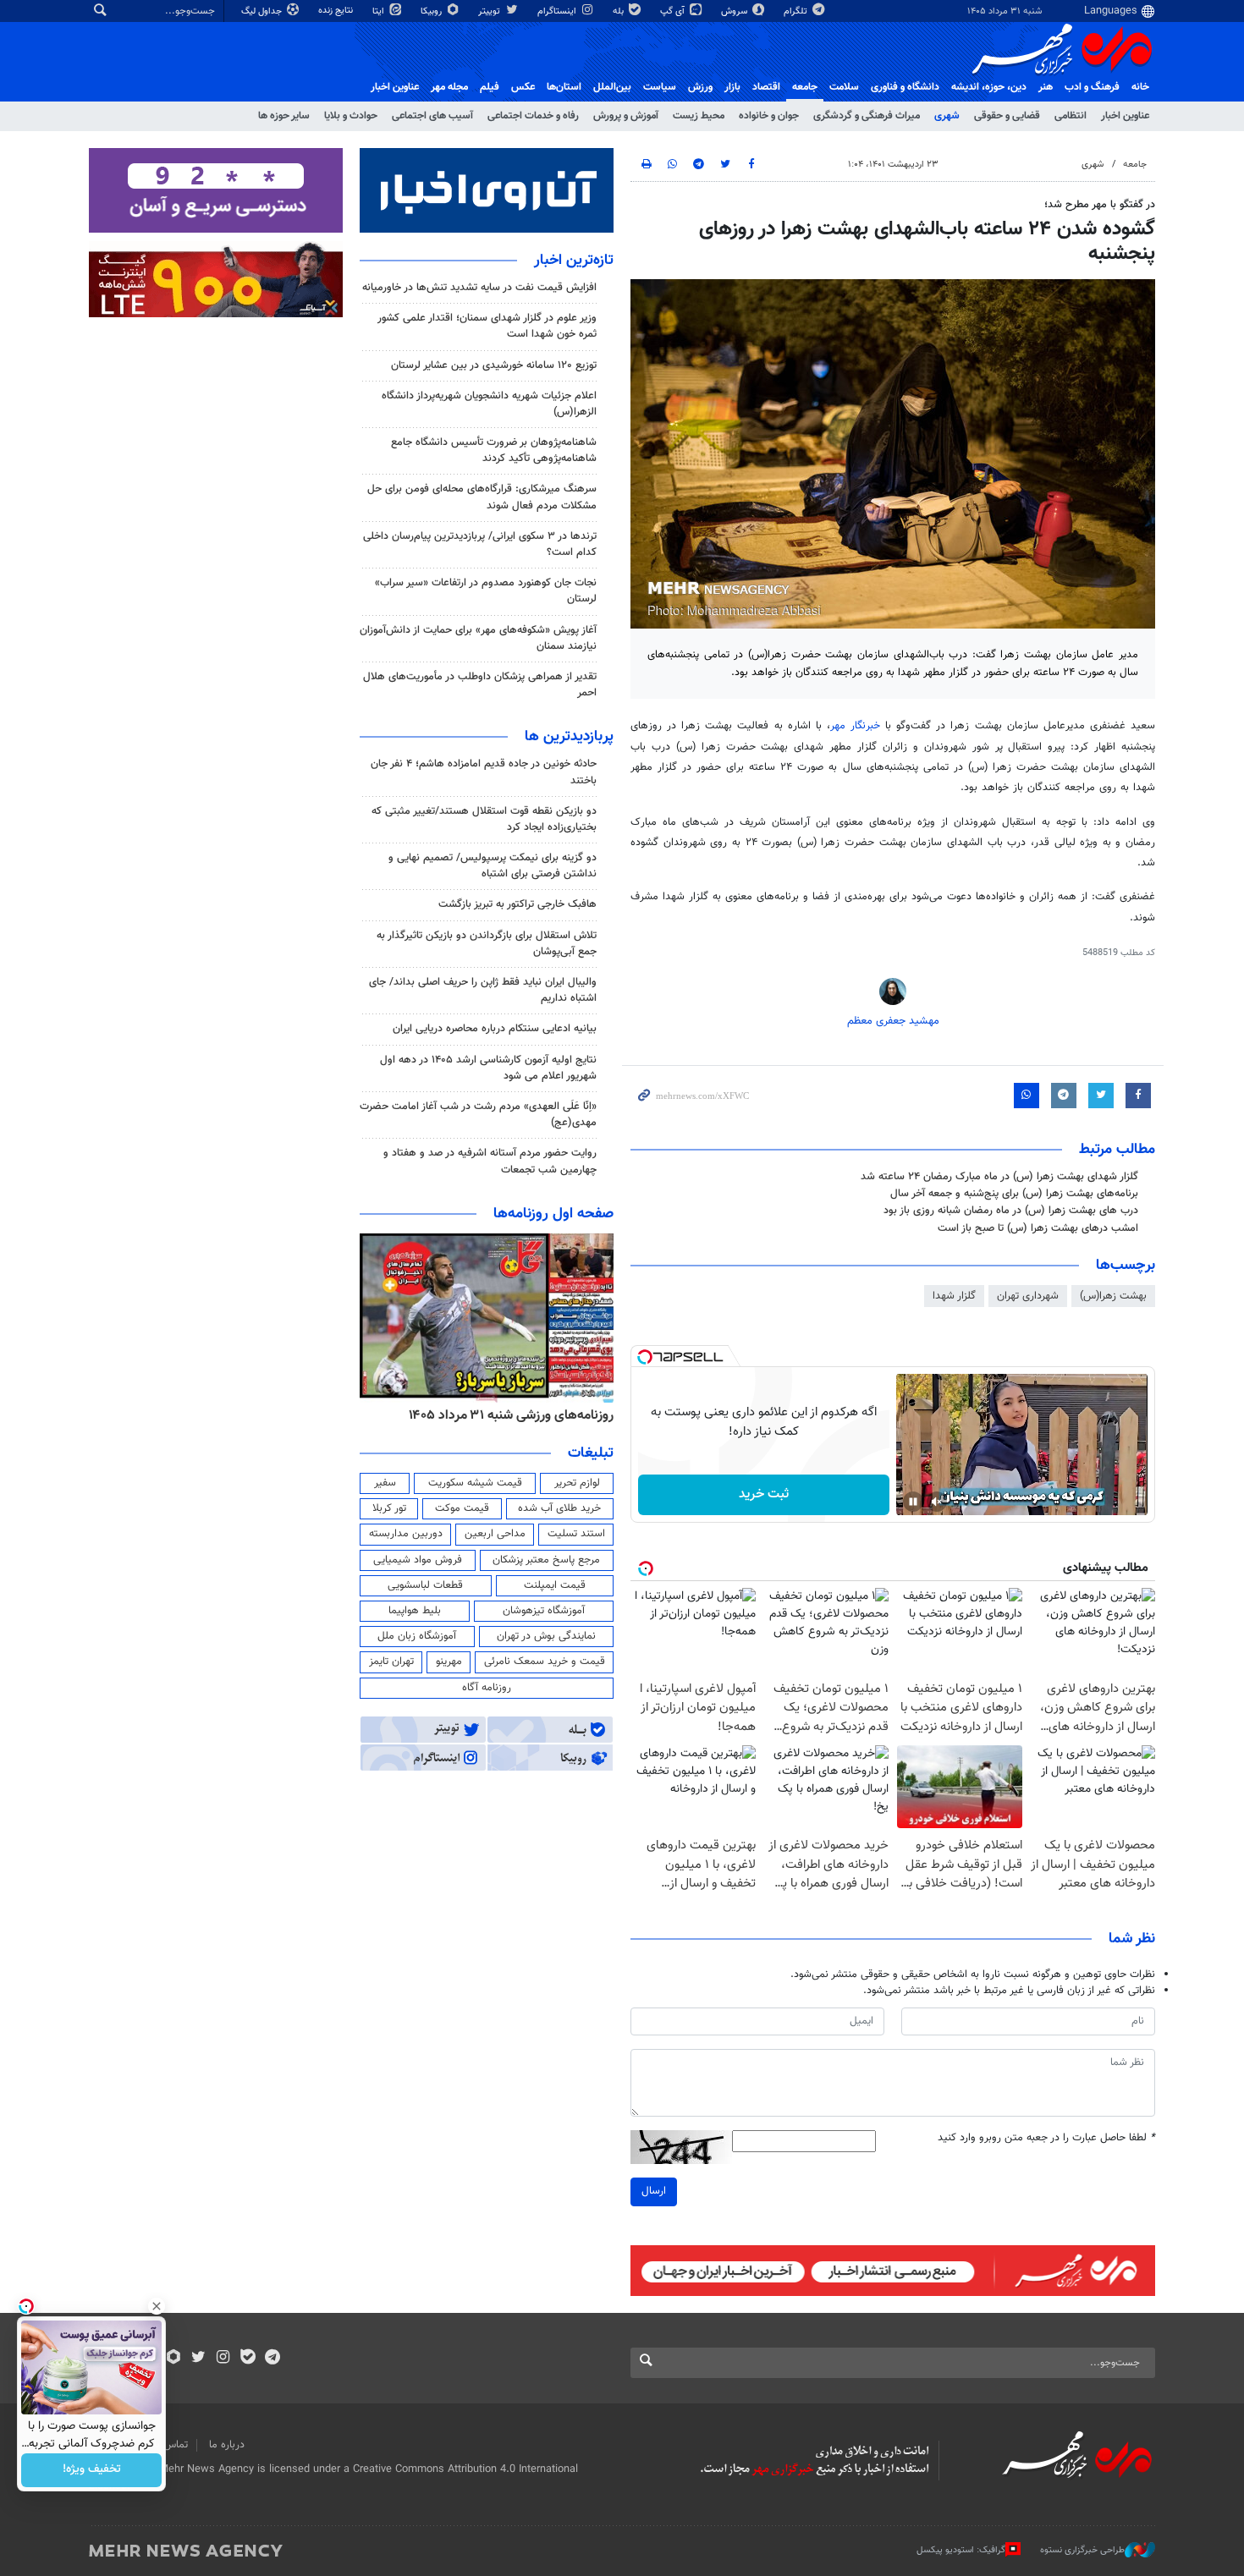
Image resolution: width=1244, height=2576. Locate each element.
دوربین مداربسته (406, 1534)
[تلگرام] (272, 2359)
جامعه (805, 87)
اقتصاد (766, 87)
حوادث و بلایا (351, 116)
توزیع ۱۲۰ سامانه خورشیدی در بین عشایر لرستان (494, 365)
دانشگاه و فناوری (905, 87)
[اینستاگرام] (223, 2359)
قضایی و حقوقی (1007, 116)
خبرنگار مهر (858, 726)
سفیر (385, 1483)
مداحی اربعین (495, 1534)
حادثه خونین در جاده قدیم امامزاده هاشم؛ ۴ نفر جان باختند (484, 772)
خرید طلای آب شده (559, 1508)
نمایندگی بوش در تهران (546, 1636)
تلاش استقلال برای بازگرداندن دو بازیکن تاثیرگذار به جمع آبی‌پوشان (487, 944)
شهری (947, 116)
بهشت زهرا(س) (1113, 1296)
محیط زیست (699, 116)
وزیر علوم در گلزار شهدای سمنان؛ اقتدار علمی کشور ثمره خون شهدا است (487, 326)
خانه (1140, 87)
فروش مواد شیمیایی (418, 1560)
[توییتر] (198, 2359)
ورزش (700, 87)
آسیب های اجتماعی (432, 116)
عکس (523, 87)
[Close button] (157, 2306)
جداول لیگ (263, 11)
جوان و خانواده (769, 116)
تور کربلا (389, 1508)
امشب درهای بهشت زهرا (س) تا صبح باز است (1038, 1228)
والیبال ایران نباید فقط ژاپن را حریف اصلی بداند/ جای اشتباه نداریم (483, 990)
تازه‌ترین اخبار (574, 261)
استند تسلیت (576, 1534)
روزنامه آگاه (487, 1688)
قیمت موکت (462, 1508)
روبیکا (432, 11)
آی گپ (674, 11)
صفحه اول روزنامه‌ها (553, 1214)
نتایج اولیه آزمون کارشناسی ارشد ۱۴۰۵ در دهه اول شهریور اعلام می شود (488, 1068)
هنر (1046, 87)
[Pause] (913, 1502)
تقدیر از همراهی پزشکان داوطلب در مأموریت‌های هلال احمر (480, 685)
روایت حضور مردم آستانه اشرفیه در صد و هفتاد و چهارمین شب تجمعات (490, 1161)
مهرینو (449, 1661)
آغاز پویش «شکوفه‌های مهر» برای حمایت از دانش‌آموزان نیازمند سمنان (478, 638)
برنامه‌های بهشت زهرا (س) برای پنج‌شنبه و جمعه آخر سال (1014, 1194)
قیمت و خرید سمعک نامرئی (545, 1661)
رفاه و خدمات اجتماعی (533, 116)
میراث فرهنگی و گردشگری (867, 116)
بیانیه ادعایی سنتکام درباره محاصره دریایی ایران (495, 1029)
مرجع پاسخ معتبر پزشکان (546, 1560)
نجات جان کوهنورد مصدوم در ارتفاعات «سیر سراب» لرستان (486, 591)
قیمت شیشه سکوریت (475, 1483)
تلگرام (797, 11)
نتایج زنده (337, 11)
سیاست (660, 87)
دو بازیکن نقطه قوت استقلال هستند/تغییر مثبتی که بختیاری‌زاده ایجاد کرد (484, 819)
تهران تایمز (391, 1661)
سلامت (844, 87)
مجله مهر (449, 87)
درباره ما (227, 2445)
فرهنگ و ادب (1092, 87)
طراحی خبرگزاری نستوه (1082, 2550)
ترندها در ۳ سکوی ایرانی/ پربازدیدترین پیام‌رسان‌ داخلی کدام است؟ (480, 544)
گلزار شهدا (954, 1296)
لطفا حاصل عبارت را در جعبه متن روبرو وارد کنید (1046, 2138)
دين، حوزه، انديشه (989, 87)
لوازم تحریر (577, 1483)
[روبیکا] (174, 2359)
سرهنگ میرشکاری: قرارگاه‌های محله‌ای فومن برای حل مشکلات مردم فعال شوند (482, 497)
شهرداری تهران (1028, 1296)
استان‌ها (564, 87)
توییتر (490, 11)
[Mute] (937, 1502)
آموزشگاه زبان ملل (417, 1636)
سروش (735, 11)
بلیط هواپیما (415, 1611)
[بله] (248, 2359)
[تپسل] (645, 1357)
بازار (732, 87)
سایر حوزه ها (284, 116)
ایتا (380, 11)
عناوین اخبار (1125, 116)
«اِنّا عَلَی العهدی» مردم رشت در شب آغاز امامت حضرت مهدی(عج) (478, 1115)
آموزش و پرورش (626, 116)
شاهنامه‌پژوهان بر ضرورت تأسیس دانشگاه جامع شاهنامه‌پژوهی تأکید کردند (494, 450)
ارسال (654, 2191)
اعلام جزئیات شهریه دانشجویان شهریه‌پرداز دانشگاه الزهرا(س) (489, 404)
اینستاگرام (558, 11)
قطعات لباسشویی (425, 1585)
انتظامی (1071, 116)
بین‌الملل (612, 87)
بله (619, 11)
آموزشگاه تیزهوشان (544, 1611)
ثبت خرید (764, 1494)
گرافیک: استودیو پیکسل (961, 2550)
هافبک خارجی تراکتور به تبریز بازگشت (517, 904)
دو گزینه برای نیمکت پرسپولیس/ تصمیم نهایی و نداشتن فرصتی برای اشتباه (493, 866)
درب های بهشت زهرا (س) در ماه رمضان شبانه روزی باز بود (1011, 1211)
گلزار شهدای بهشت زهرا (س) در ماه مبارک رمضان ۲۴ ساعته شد (999, 1177)
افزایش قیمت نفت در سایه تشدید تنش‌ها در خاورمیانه (479, 288)
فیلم (490, 87)
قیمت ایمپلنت (555, 1585)
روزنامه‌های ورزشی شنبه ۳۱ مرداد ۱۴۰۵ (511, 1415)
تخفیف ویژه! (92, 2470)
